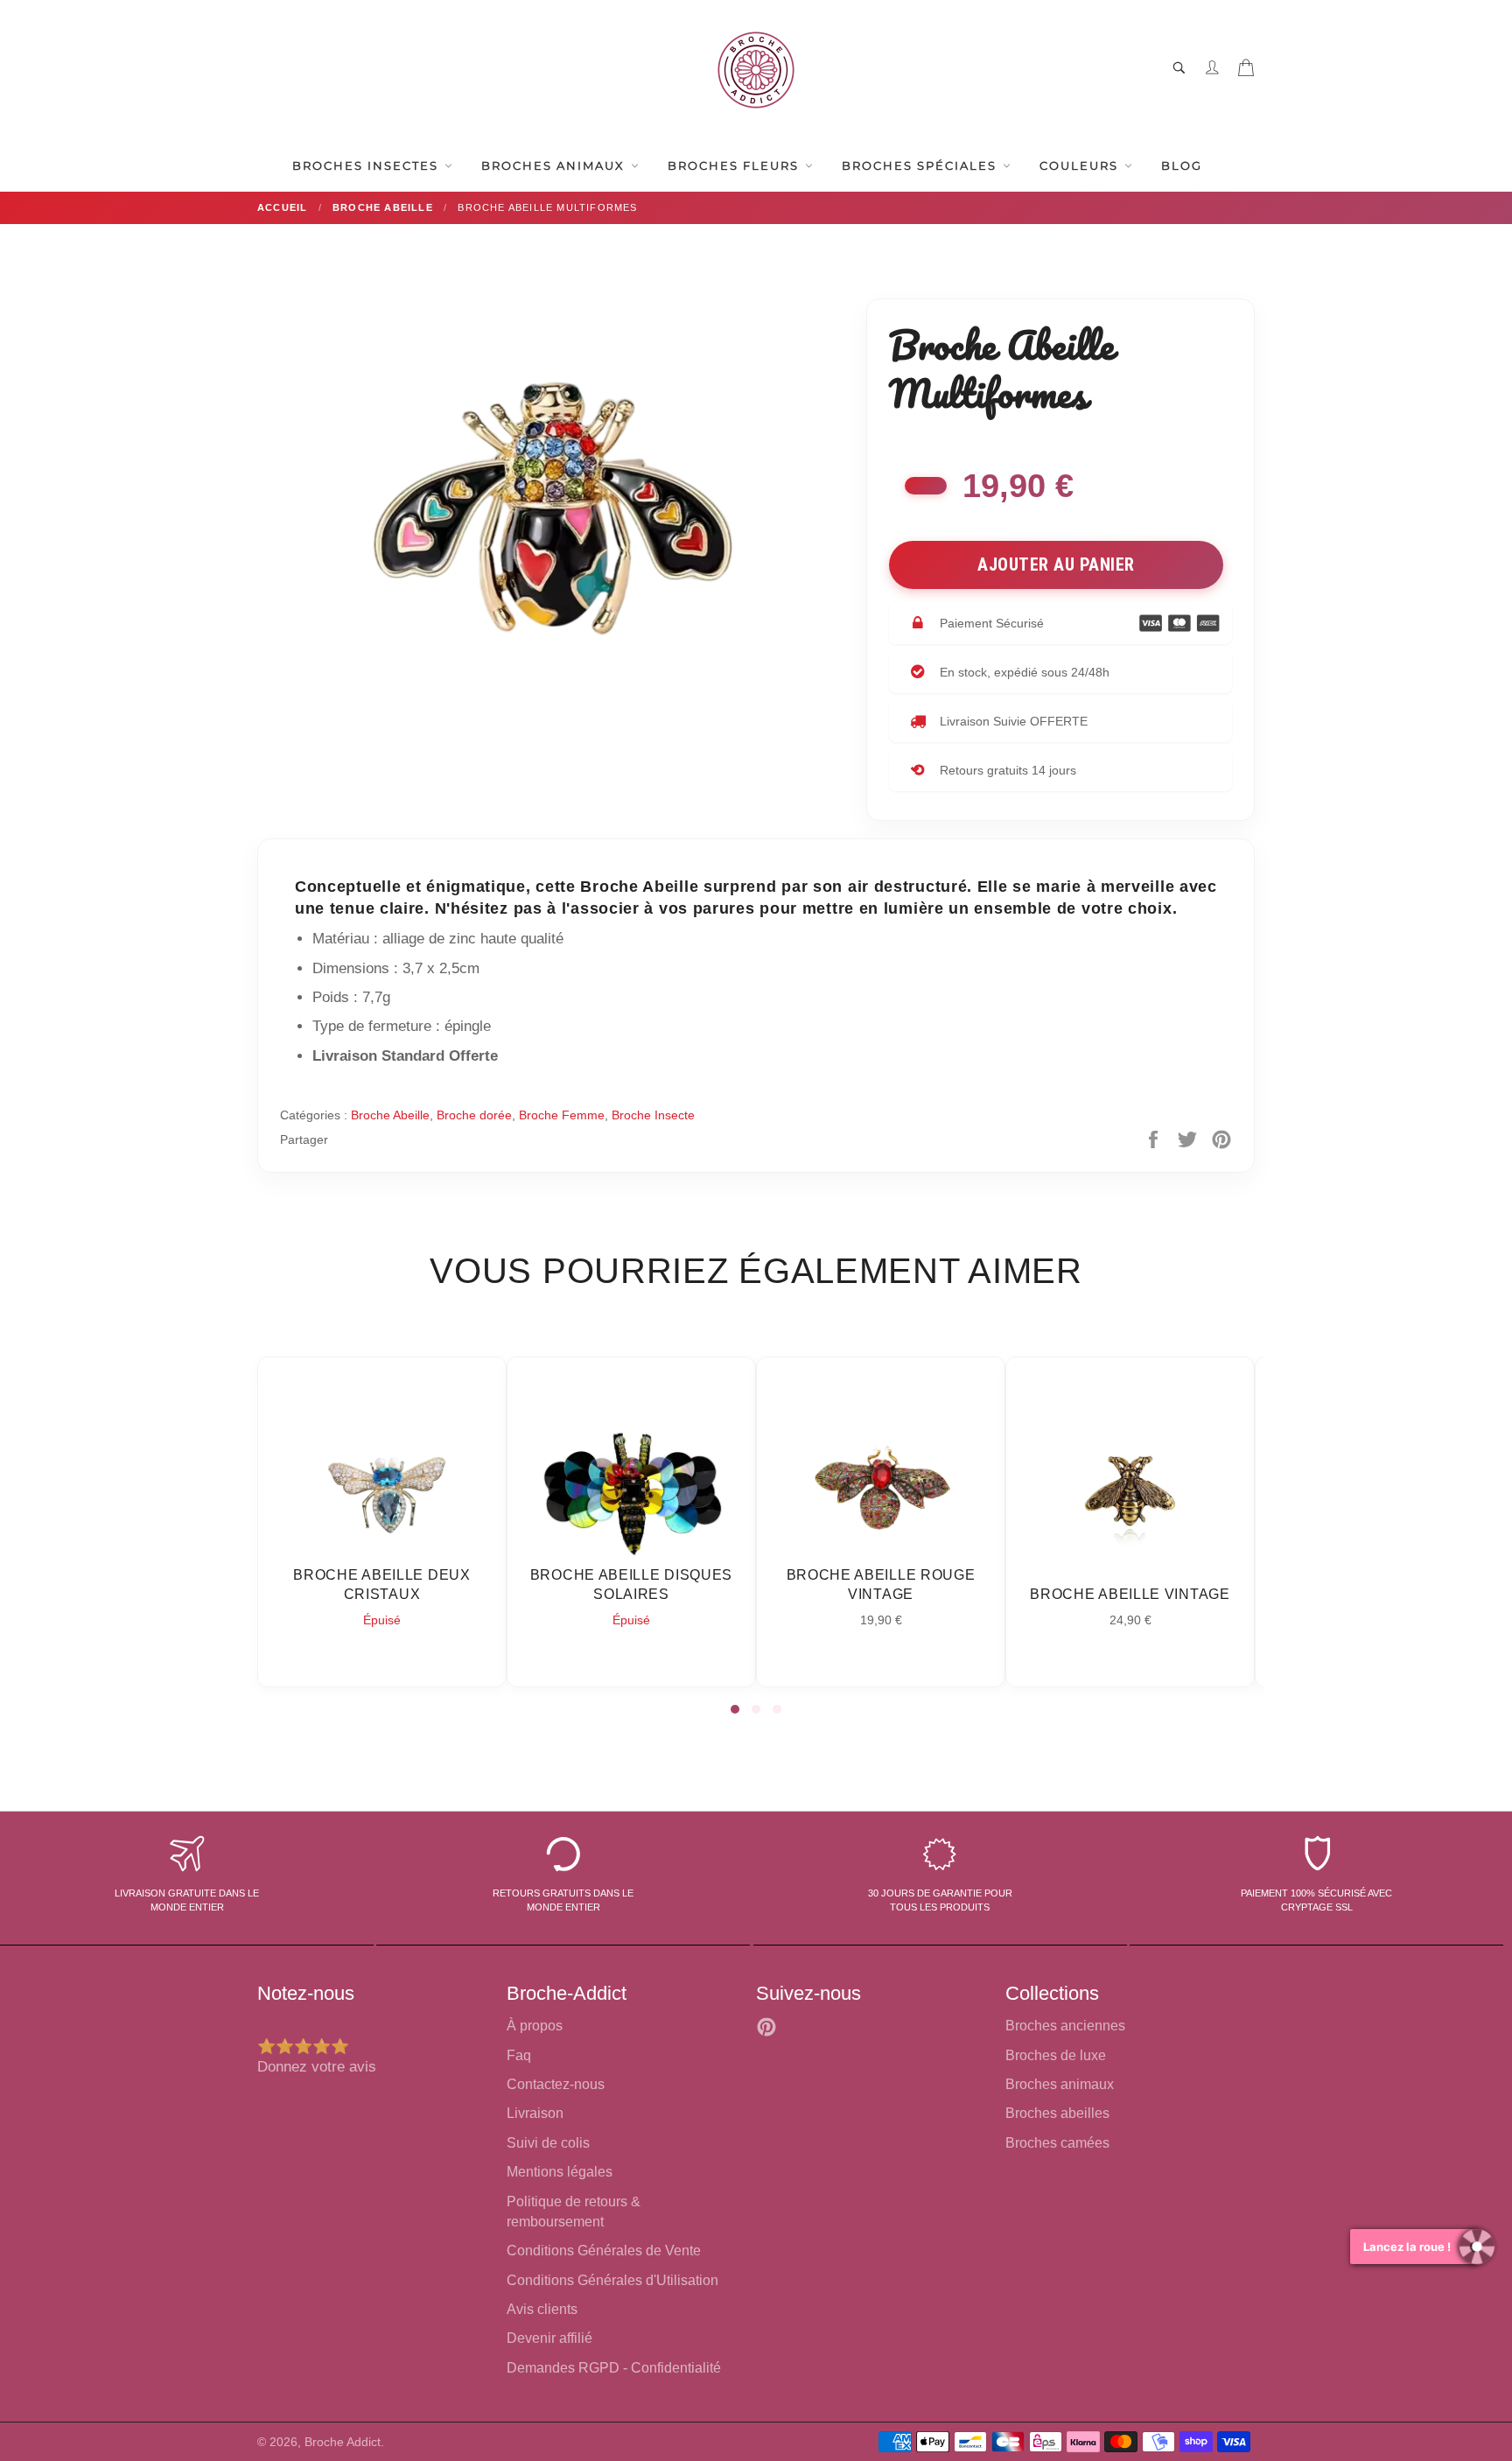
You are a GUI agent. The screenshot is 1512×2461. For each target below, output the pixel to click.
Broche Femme (562, 1115)
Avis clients (542, 2309)
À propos (535, 2026)
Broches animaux (1060, 2084)
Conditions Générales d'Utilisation (612, 2280)
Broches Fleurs (735, 165)
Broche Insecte (653, 1115)
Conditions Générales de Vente (604, 2251)
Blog (1182, 165)
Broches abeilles (1057, 2113)
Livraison (535, 2113)
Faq (519, 2055)
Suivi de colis (548, 2143)
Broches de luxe (1056, 2055)
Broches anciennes (1065, 2026)
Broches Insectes (367, 165)
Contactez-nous (556, 2084)
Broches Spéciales (921, 165)
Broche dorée (474, 1115)
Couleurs (1081, 165)
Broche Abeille (390, 1115)
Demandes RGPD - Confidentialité (614, 2368)
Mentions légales (560, 2172)
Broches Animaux (555, 165)
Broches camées (1057, 2143)
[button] (735, 1709)
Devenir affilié (549, 2338)
